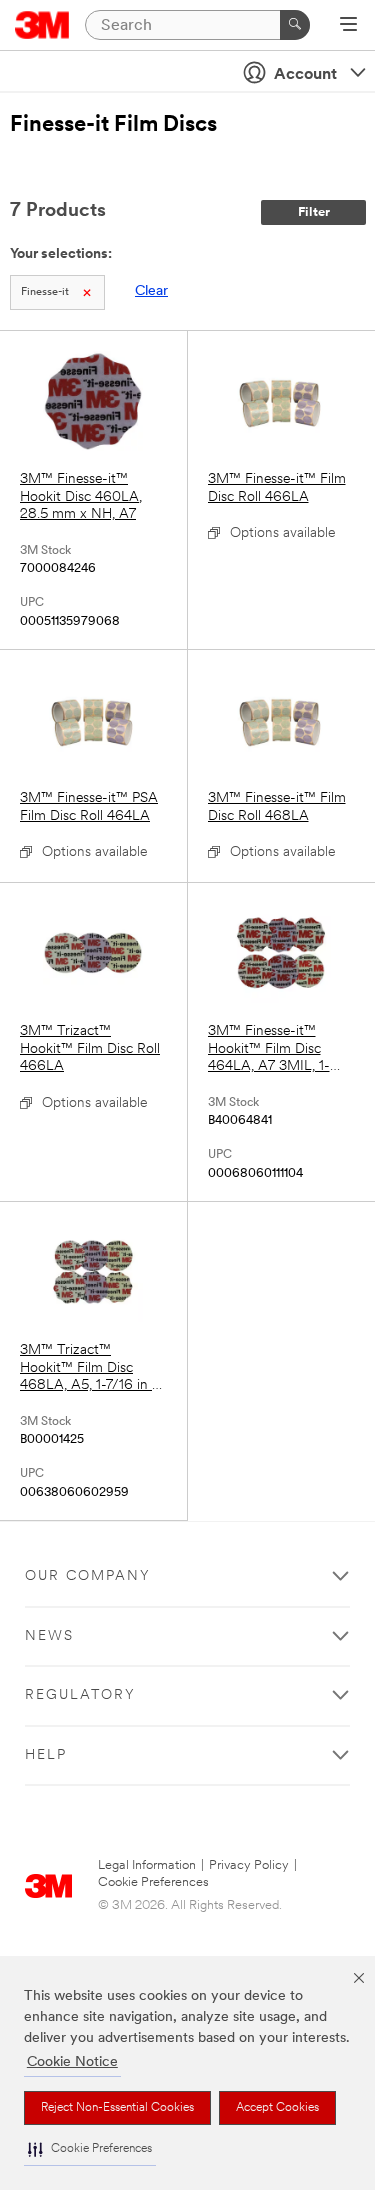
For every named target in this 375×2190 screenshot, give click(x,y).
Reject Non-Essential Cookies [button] (117, 2108)
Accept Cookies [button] (277, 2108)
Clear (151, 291)
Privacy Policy (249, 1865)
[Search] (295, 25)
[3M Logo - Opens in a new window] (42, 25)
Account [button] (305, 75)
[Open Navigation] (348, 26)
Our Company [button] (88, 1576)
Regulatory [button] (80, 1695)
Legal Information (147, 1865)
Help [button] (46, 1755)
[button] (90, 2149)
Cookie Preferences (153, 1882)
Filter (314, 212)
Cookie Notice (72, 2062)
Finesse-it (45, 292)
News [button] (49, 1636)
